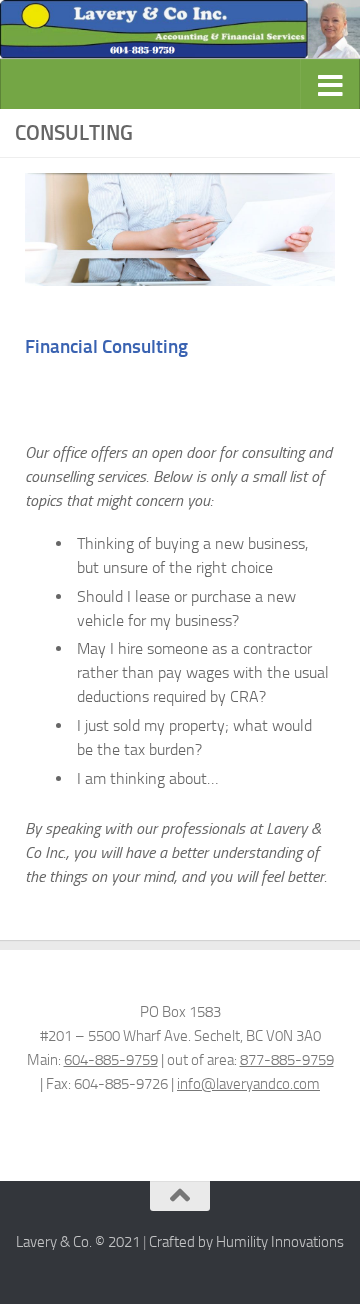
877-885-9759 (287, 1060)
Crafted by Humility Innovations (246, 1242)
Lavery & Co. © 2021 (78, 1242)
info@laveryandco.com (248, 1084)
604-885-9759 (111, 1060)
